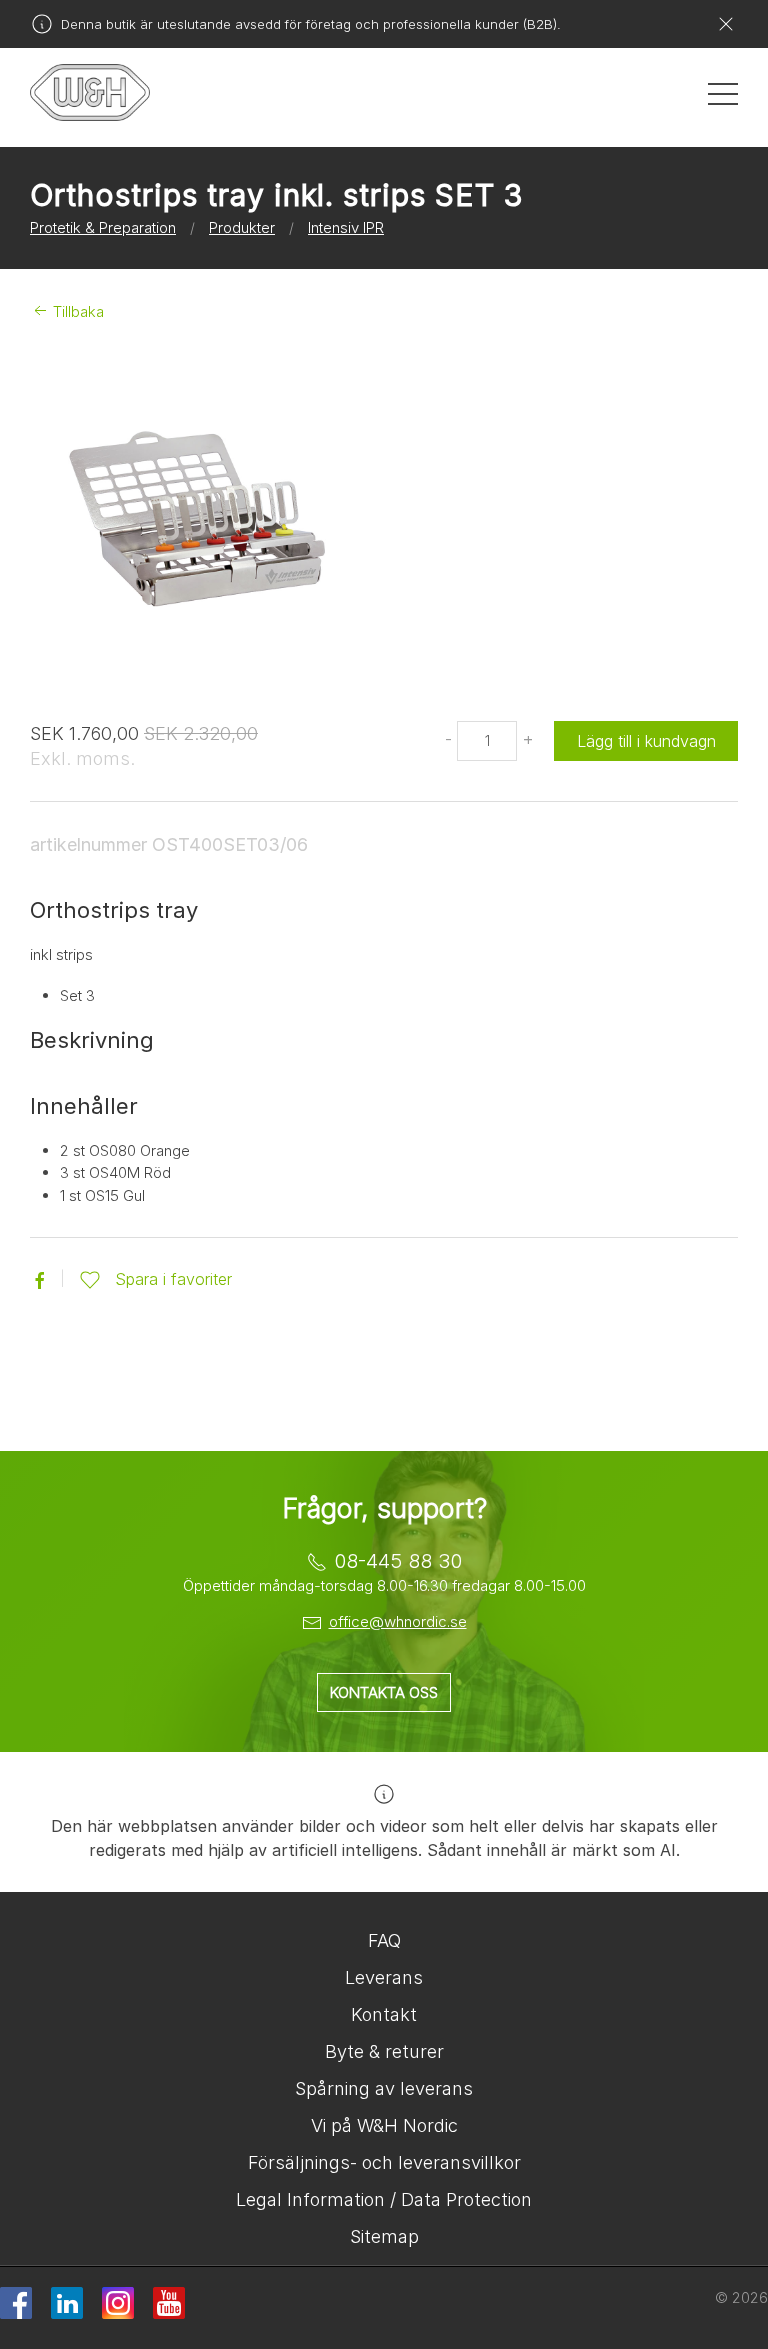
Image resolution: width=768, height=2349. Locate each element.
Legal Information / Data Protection (384, 2199)
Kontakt (384, 2014)
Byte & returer (384, 2051)
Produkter (242, 227)
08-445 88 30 (398, 1561)
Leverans (384, 1977)
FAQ (384, 1940)
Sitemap (384, 2236)
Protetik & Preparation (103, 227)
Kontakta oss (384, 1692)
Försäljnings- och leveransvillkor (384, 2162)
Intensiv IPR (346, 227)
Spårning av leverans (384, 2088)
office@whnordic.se (398, 1621)
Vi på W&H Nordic (384, 2125)
